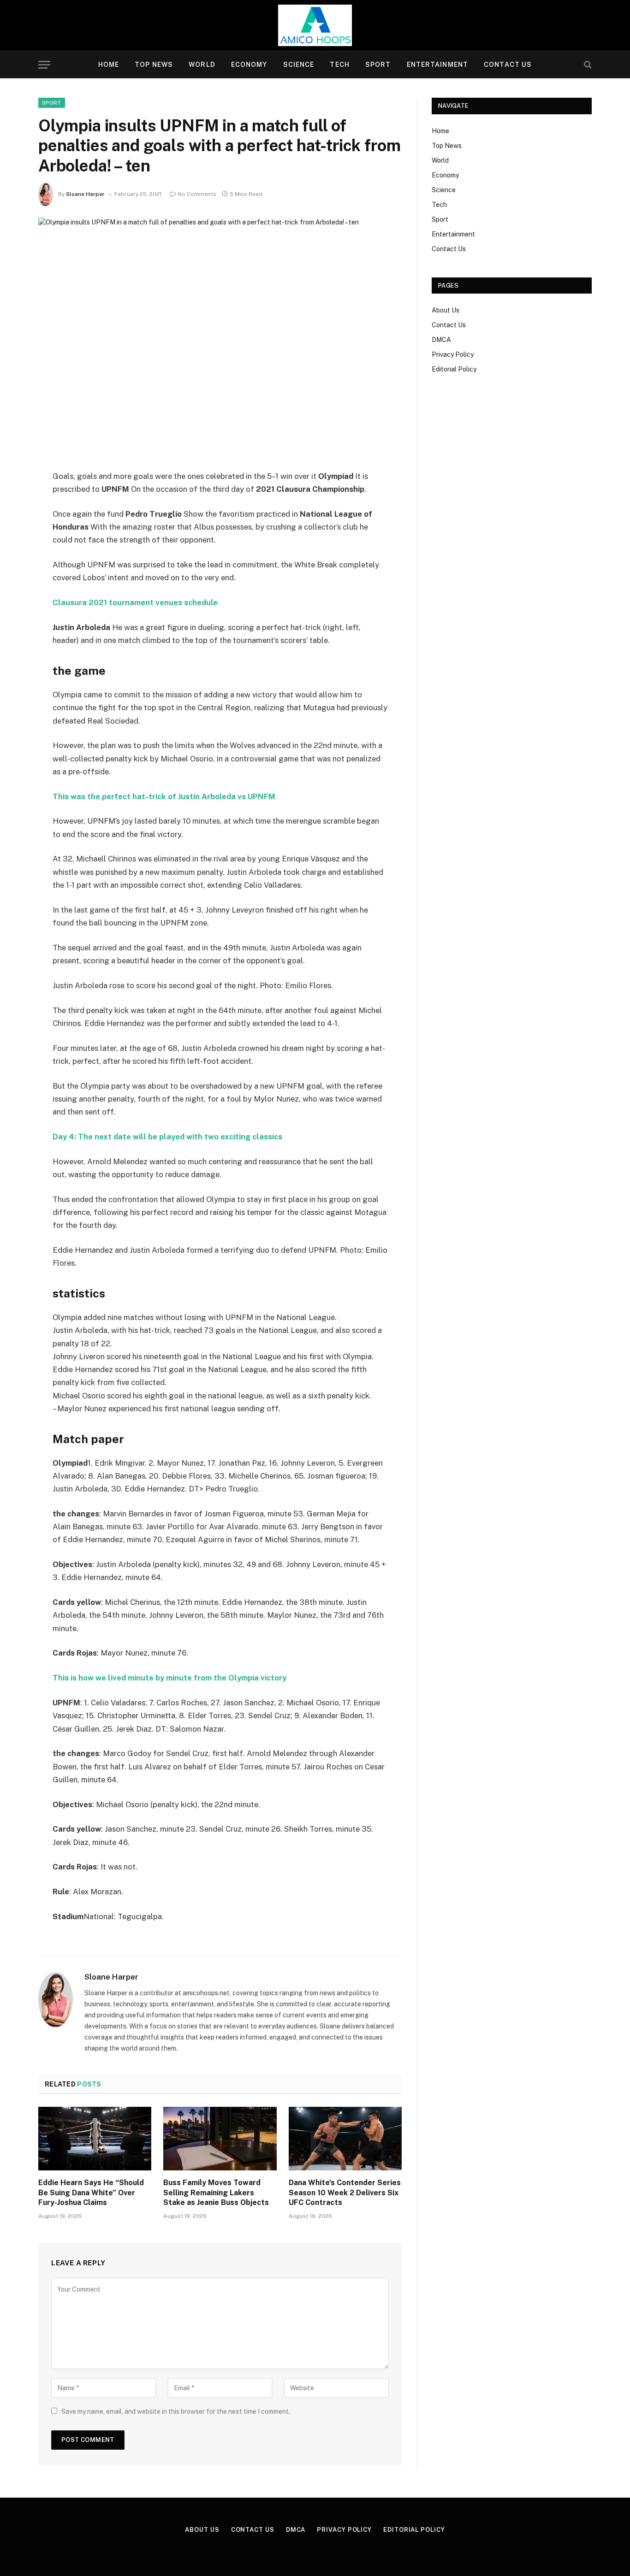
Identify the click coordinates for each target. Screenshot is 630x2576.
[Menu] (44, 65)
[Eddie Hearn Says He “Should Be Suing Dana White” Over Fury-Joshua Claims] (95, 2139)
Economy (249, 65)
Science (299, 65)
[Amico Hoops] (315, 25)
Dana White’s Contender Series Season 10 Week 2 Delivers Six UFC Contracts (345, 2193)
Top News (154, 65)
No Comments (197, 194)
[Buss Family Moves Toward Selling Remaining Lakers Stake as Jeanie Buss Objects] (220, 2139)
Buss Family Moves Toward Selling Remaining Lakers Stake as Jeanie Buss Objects (216, 2193)
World (202, 65)
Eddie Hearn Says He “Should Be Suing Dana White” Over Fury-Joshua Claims (91, 2193)
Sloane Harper (85, 194)
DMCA (441, 340)
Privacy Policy (453, 354)
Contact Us (508, 65)
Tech (339, 65)
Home (109, 65)
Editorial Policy (454, 369)
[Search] (587, 65)
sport (52, 103)
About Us (446, 310)
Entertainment (438, 65)
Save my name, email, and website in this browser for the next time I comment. (176, 2411)
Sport (378, 65)
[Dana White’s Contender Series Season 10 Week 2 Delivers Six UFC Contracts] (345, 2139)
